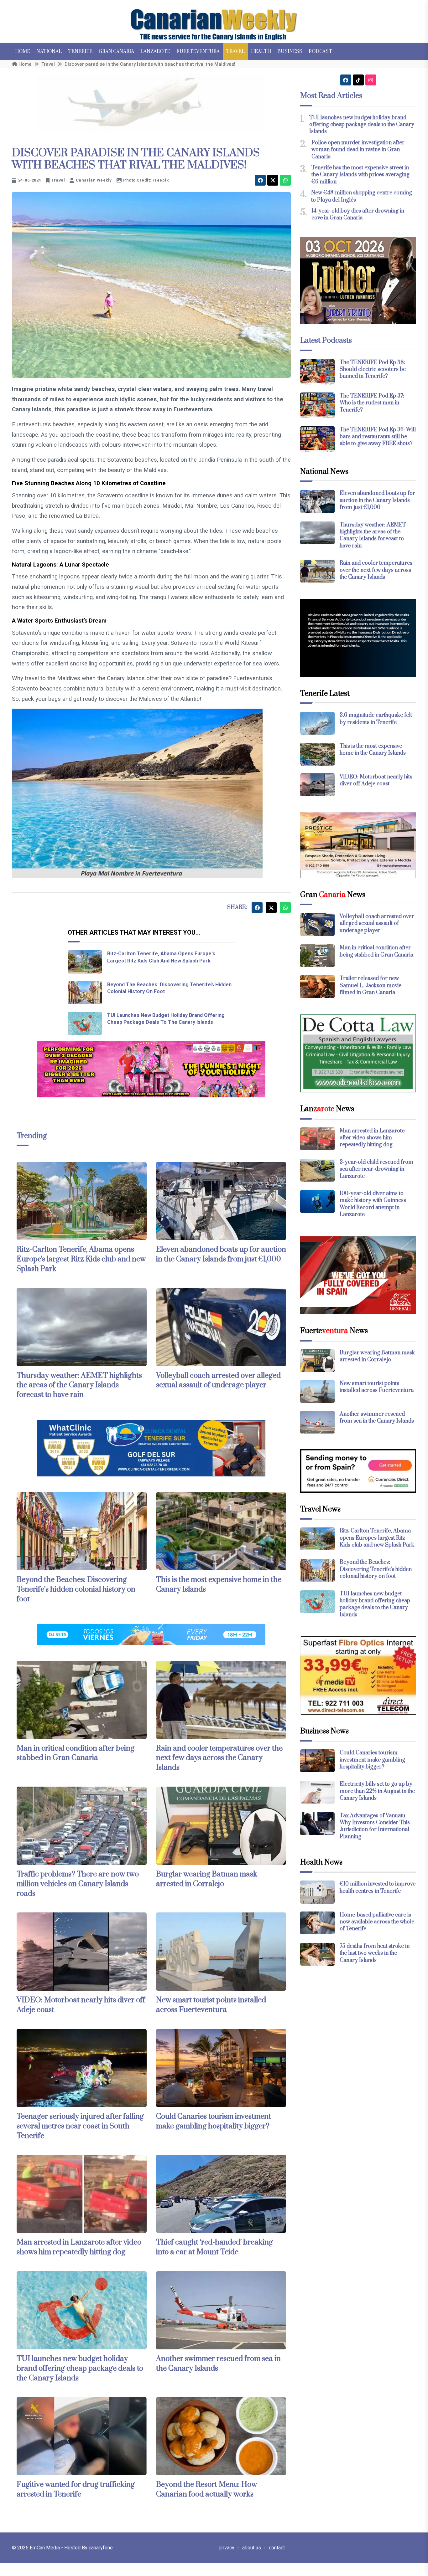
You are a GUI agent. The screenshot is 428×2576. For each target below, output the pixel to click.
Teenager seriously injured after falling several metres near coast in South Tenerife (80, 2126)
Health (261, 51)
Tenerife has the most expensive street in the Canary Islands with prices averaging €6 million (360, 175)
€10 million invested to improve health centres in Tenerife (378, 1887)
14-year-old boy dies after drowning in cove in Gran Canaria (358, 214)
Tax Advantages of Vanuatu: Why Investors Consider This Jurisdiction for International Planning (375, 1826)
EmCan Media (45, 2548)
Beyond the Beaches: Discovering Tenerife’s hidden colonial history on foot (76, 1589)
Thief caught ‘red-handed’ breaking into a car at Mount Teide (214, 2247)
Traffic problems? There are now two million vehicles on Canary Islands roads (78, 1884)
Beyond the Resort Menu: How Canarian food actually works (206, 2489)
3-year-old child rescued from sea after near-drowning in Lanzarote (376, 1169)
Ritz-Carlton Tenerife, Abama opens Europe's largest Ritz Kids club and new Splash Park (81, 1259)
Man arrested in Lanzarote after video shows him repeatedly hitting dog (79, 2247)
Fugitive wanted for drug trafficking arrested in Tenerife (76, 2489)
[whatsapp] (285, 180)
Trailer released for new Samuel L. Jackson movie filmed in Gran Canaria (371, 985)
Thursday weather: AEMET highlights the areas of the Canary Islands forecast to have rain (79, 1385)
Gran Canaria (116, 51)
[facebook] (260, 180)
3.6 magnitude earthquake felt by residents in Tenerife (376, 719)
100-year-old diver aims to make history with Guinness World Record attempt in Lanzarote (373, 1204)
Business (290, 51)
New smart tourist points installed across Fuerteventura (211, 2005)
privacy (227, 2548)
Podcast (320, 51)
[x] (273, 180)
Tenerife (80, 51)
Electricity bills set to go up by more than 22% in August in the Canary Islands (377, 1791)
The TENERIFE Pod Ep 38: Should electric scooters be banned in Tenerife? (373, 369)
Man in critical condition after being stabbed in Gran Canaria (76, 1753)
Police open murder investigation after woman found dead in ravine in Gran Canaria (358, 150)
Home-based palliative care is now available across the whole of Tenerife (377, 1922)
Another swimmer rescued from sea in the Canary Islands (377, 1418)
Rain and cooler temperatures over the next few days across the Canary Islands (219, 1758)
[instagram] (371, 80)
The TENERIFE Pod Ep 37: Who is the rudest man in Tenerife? (372, 403)
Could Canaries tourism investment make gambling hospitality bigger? (214, 2121)
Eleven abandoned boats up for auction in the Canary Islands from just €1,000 (221, 1254)
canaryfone (101, 2548)
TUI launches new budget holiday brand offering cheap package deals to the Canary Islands (80, 2368)
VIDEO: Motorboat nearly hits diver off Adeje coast (376, 780)
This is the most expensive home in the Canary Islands (373, 750)
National (49, 51)
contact (277, 2548)
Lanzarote (155, 51)
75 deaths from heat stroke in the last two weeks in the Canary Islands (375, 1953)
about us (252, 2548)
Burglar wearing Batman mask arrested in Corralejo (207, 1879)
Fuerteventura (198, 51)
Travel (235, 51)
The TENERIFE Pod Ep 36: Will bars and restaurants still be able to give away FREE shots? (378, 437)
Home (23, 51)
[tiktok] (358, 80)
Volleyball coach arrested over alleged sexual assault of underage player (218, 1380)
